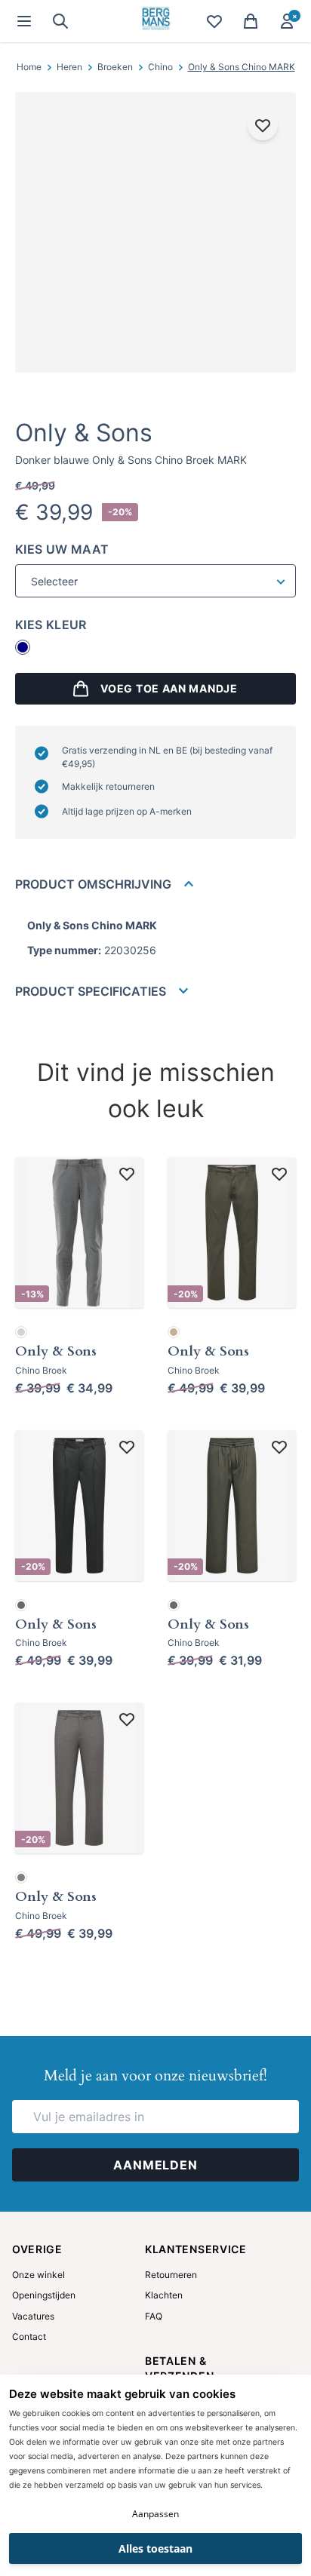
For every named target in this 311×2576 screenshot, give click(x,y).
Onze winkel (38, 2275)
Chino (160, 67)
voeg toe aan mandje (169, 688)
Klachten (164, 2295)
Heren (69, 67)
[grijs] (21, 1878)
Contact (29, 2337)
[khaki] (174, 1332)
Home (29, 67)
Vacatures (33, 2316)
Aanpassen (155, 2514)
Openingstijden (44, 2295)
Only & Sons (84, 433)
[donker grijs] (21, 1605)
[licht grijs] (21, 1332)
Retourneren (171, 2275)
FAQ (154, 2316)
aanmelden (155, 2165)
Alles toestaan (155, 2548)
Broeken (115, 67)
